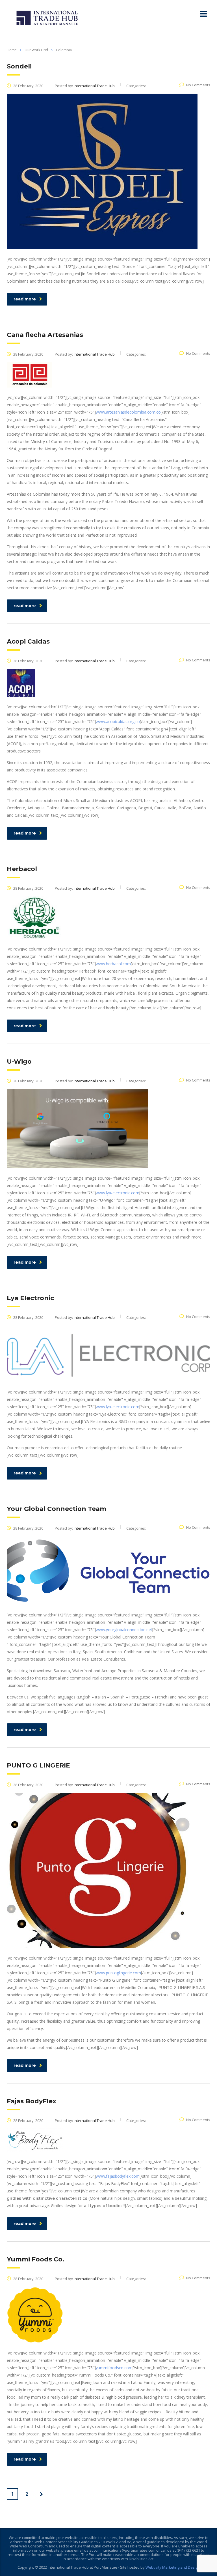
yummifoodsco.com (114, 2368)
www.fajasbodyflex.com (118, 2176)
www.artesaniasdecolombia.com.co (128, 412)
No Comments (198, 85)
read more (25, 299)
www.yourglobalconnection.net (124, 1630)
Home (12, 50)
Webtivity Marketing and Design (173, 2567)
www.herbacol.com (113, 964)
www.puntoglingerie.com (118, 1973)
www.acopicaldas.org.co (118, 722)
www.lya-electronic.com (118, 1193)
